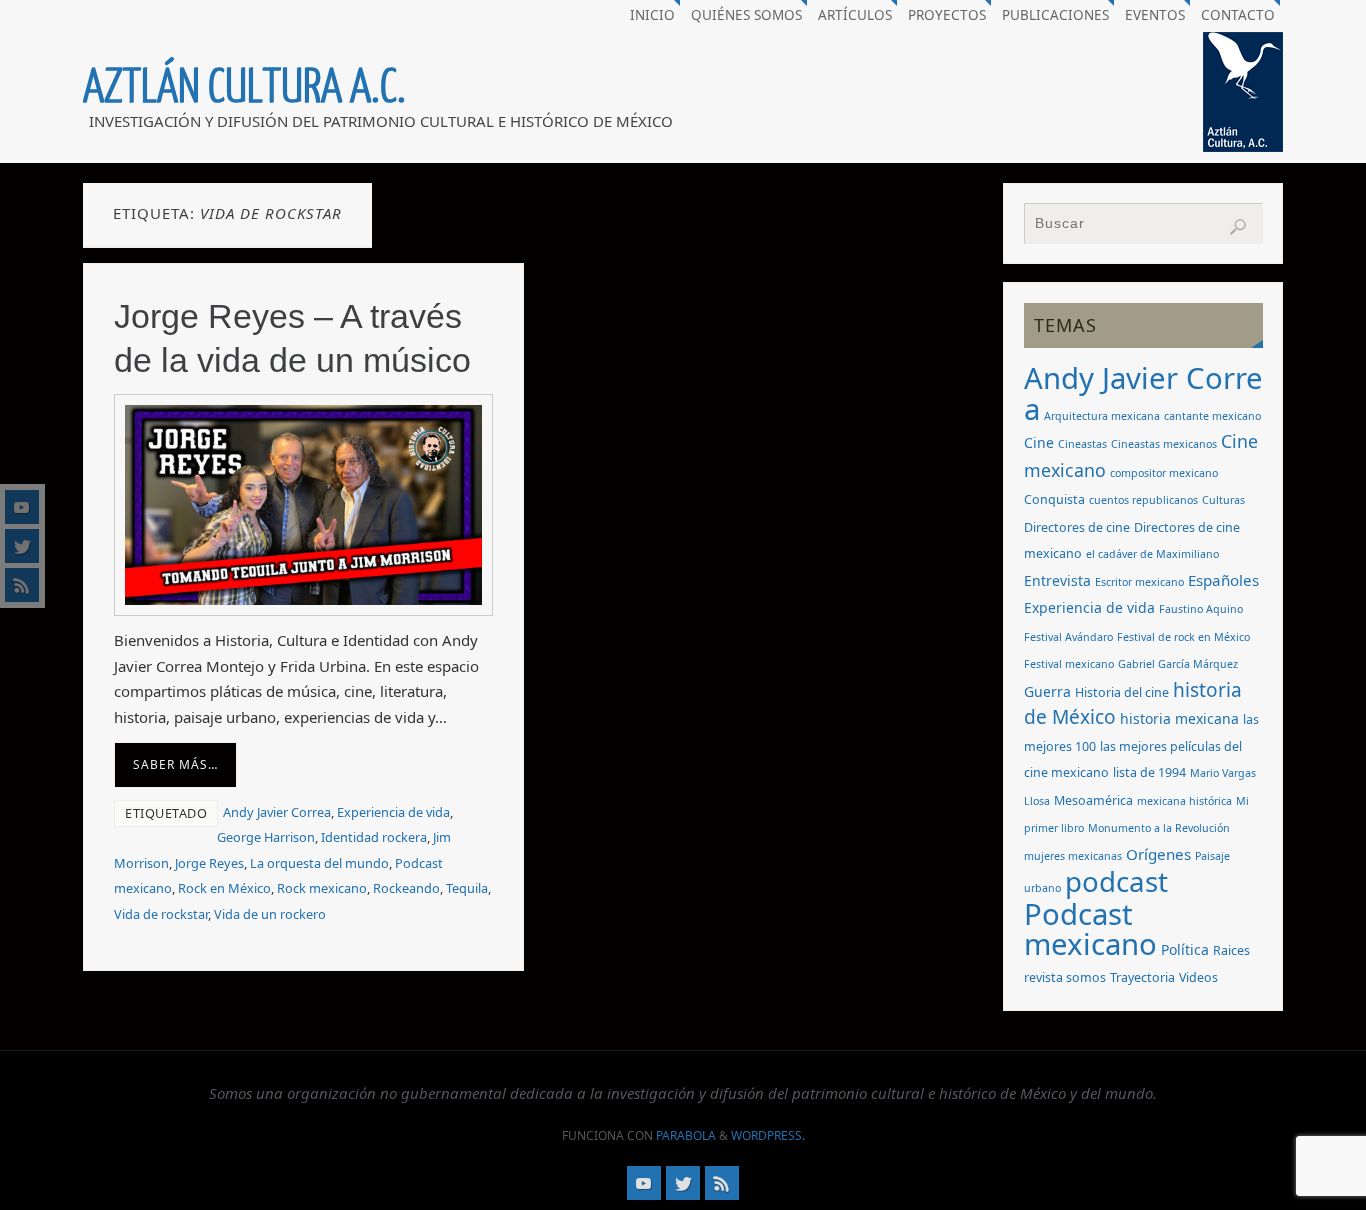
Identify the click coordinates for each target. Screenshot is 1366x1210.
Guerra (1047, 691)
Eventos (1155, 15)
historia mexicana (1179, 718)
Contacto (1238, 15)
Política (1185, 949)
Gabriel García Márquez (1178, 664)
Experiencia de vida (393, 812)
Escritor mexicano (1139, 582)
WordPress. (768, 1135)
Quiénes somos (746, 15)
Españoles (1223, 580)
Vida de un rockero (270, 914)
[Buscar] (1238, 227)
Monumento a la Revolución (1159, 828)
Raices (1231, 950)
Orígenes (1158, 854)
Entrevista (1057, 580)
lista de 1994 (1149, 772)
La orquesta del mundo (319, 863)
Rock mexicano (322, 888)
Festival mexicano (1069, 664)
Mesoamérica (1093, 800)
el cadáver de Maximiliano (1152, 554)
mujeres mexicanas (1073, 856)
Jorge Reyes (209, 863)
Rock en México (224, 888)
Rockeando (406, 888)
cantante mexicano (1212, 416)
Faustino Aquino (1201, 609)
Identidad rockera (374, 837)
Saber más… (175, 764)
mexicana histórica (1184, 801)
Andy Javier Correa (277, 812)
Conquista (1054, 499)
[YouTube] (22, 507)
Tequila (467, 888)
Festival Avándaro (1068, 637)
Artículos (855, 15)
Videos (1198, 977)
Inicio (652, 15)
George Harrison (266, 837)
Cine (1039, 442)
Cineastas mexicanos (1164, 444)
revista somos (1065, 977)
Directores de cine (1077, 527)
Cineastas (1082, 444)
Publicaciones (1055, 15)
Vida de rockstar (161, 914)
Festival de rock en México (1183, 637)
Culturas (1223, 500)
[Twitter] (22, 546)
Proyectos (947, 15)
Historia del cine (1122, 692)
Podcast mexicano (1090, 929)
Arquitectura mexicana (1102, 416)
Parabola (686, 1135)
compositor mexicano (1164, 473)
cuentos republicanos (1143, 500)
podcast (1116, 881)
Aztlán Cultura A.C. (244, 88)
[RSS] (22, 585)
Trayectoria (1142, 977)
